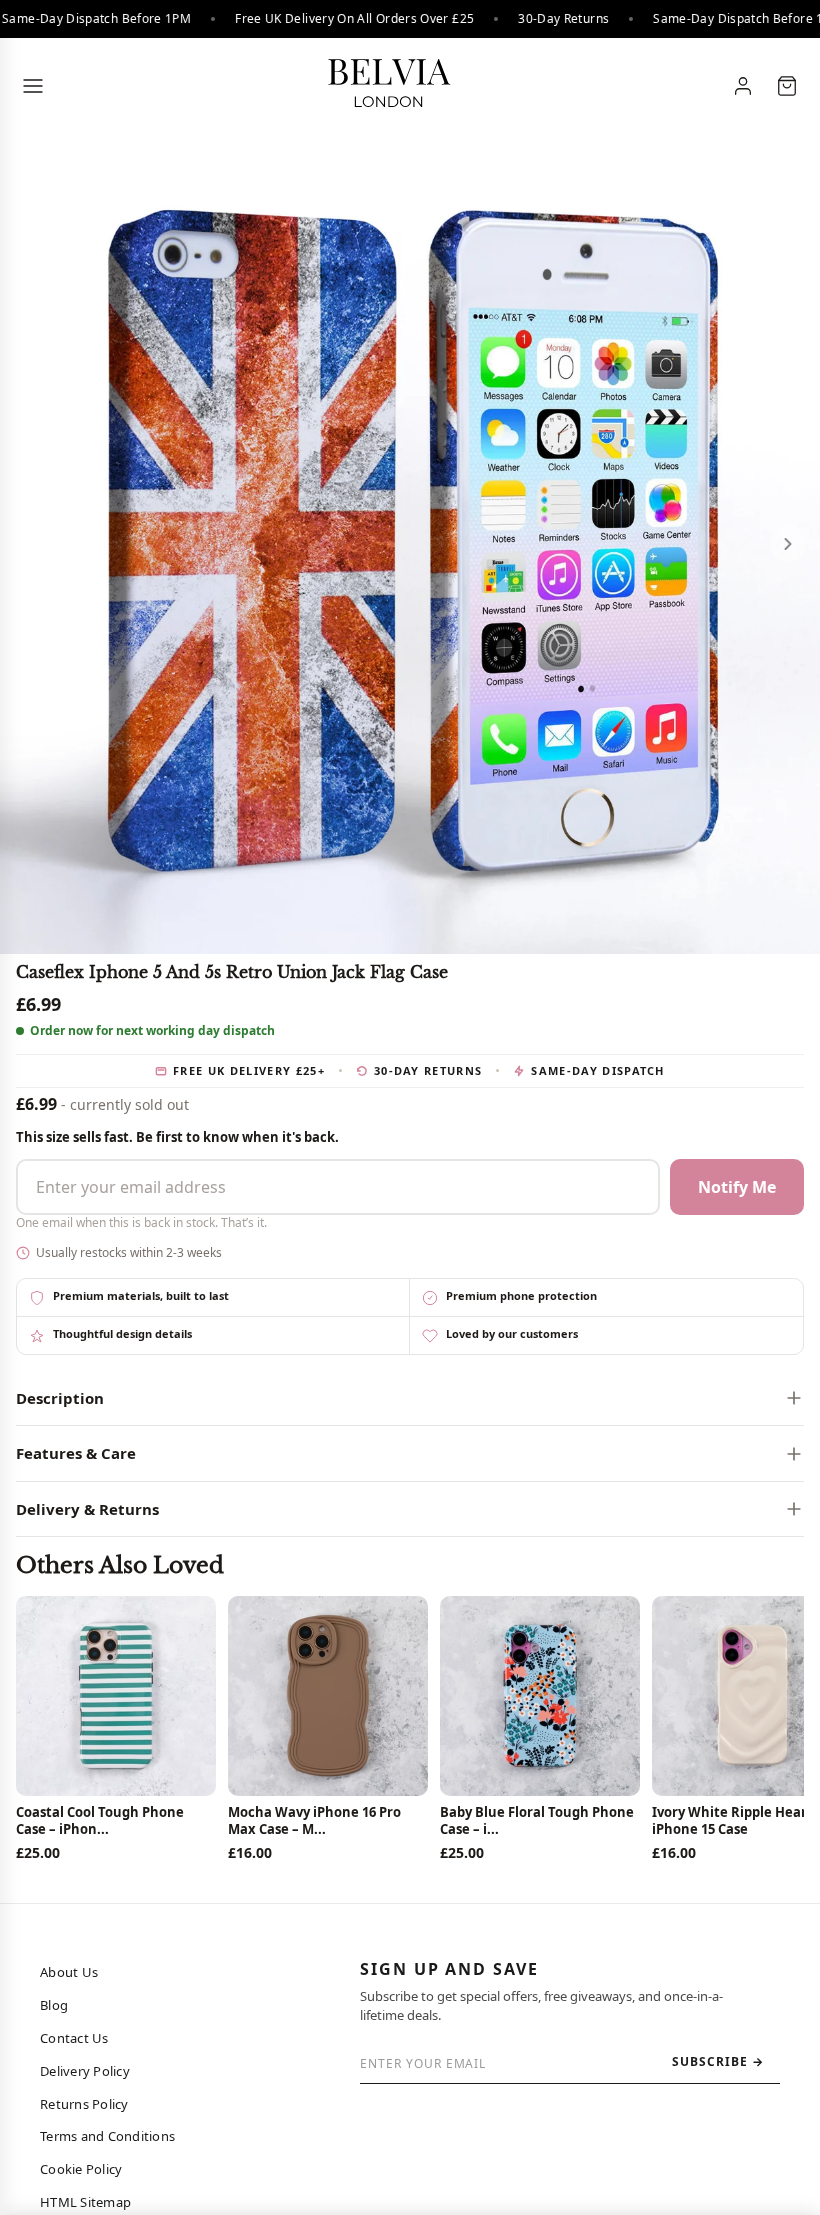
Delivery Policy (85, 2071)
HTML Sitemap (85, 2202)
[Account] (743, 86)
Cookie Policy (81, 2169)
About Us (69, 1972)
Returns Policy (84, 2104)
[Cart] (787, 86)
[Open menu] (33, 86)
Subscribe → (718, 2061)
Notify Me (737, 1187)
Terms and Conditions (107, 2136)
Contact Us (74, 2038)
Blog (54, 2005)
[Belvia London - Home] (388, 86)
